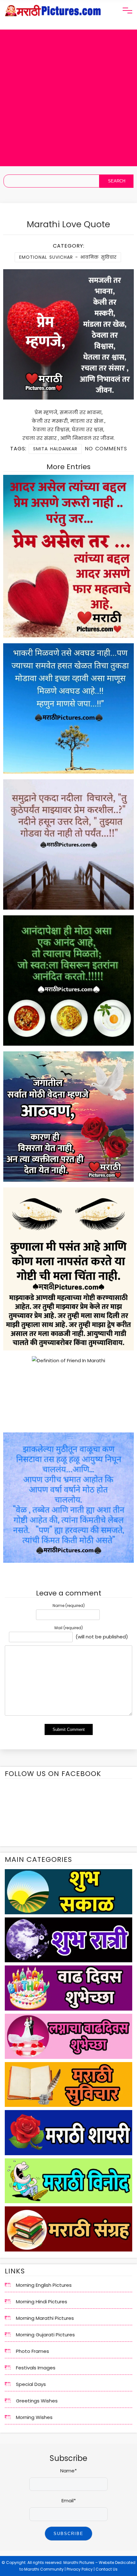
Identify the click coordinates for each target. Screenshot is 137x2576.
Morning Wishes (34, 2417)
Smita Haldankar (55, 449)
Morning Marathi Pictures (45, 2318)
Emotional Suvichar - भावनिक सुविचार (68, 257)
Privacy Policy (80, 2569)
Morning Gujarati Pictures (45, 2335)
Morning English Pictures (44, 2285)
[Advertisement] (68, 98)
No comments (106, 449)
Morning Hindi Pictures (42, 2302)
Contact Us (107, 2569)
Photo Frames (32, 2351)
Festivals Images (36, 2368)
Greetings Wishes (37, 2401)
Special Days (31, 2384)
